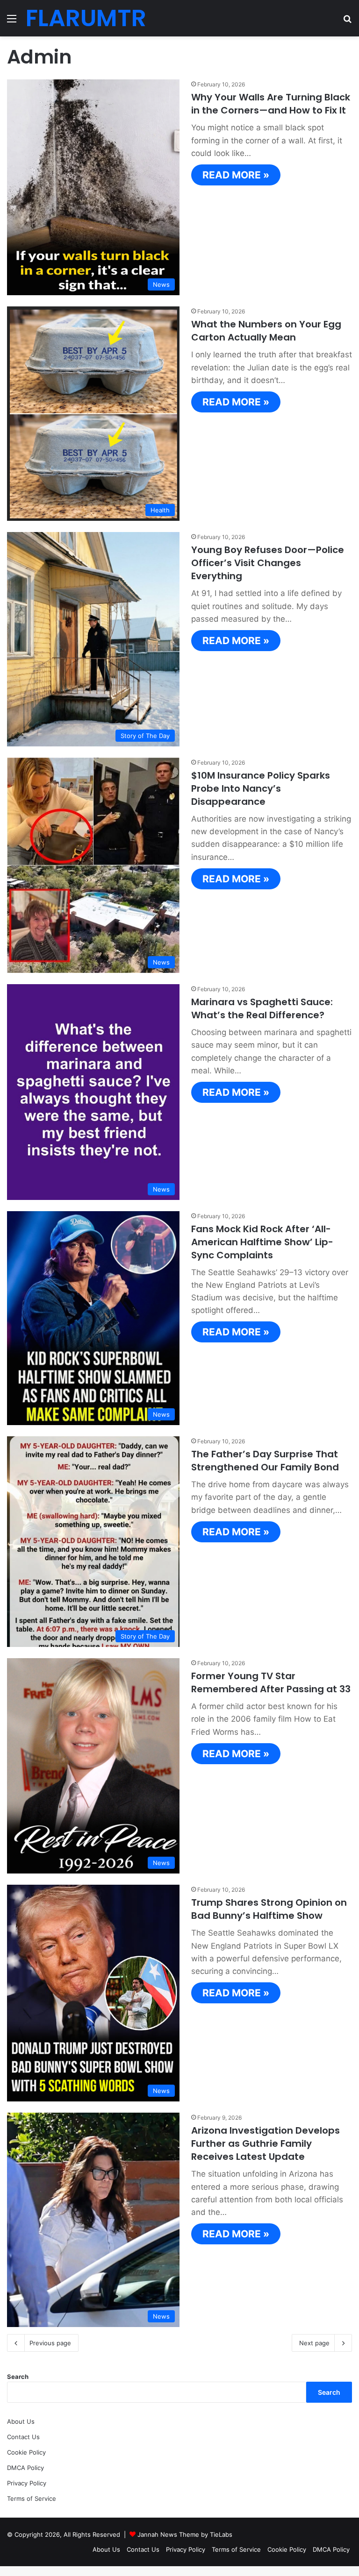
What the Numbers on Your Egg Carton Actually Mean (266, 331)
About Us (21, 2421)
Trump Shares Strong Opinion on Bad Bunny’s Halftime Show (269, 1909)
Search (18, 2377)
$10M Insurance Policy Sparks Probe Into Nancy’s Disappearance (261, 788)
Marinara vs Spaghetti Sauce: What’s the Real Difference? (262, 1008)
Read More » (236, 175)
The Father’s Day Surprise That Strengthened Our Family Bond (265, 1461)
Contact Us (23, 2437)
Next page (314, 2343)
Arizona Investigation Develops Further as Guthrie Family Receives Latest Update (266, 2143)
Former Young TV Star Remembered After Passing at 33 (271, 1682)
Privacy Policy (27, 2483)
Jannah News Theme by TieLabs (185, 2534)
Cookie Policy (26, 2452)
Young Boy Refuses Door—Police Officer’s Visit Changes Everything (268, 563)
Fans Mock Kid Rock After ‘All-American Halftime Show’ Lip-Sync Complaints (262, 1242)
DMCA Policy (25, 2468)
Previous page (50, 2343)
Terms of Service (32, 2498)
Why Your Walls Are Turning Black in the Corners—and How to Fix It (271, 104)
